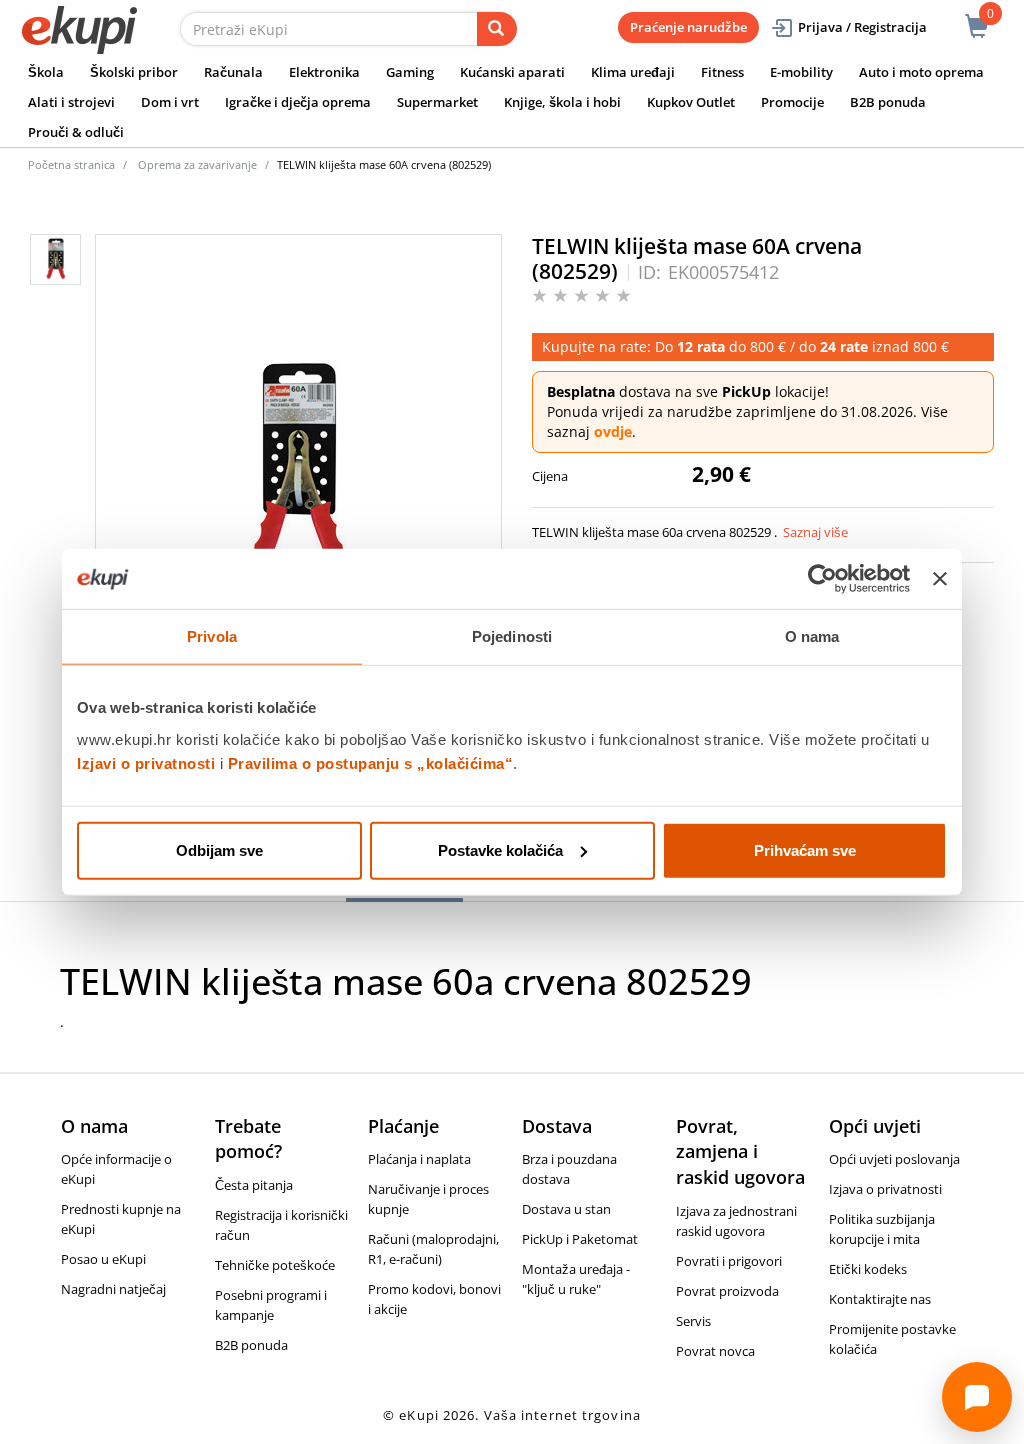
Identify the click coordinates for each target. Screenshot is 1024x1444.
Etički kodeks (868, 1269)
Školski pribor (134, 72)
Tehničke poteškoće (275, 1265)
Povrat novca (715, 1351)
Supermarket (437, 102)
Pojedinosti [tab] (512, 636)
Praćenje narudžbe (688, 27)
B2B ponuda (888, 102)
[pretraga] (497, 29)
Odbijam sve (219, 849)
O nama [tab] (812, 636)
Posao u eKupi (103, 1259)
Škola (46, 72)
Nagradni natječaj (113, 1289)
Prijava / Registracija (862, 27)
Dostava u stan (566, 1209)
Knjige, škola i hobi (562, 102)
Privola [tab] (212, 636)
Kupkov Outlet (691, 102)
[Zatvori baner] (940, 579)
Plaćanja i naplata (419, 1159)
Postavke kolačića (500, 849)
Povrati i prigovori (729, 1261)
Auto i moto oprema (921, 72)
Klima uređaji (633, 72)
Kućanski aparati (512, 72)
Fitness (722, 72)
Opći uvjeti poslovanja (894, 1159)
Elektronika (324, 72)
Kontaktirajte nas (880, 1299)
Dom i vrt (170, 102)
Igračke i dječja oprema (298, 102)
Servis (693, 1321)
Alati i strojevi (71, 102)
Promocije (792, 102)
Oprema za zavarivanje (197, 164)
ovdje (613, 431)
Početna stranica (71, 164)
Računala (233, 72)
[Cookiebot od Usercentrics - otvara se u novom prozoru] (822, 579)
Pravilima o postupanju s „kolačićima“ (371, 762)
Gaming (410, 72)
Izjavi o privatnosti (146, 762)
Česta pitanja (254, 1185)
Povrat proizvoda (727, 1291)
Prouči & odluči (76, 132)
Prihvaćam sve (805, 849)
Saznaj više (815, 532)
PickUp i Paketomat (580, 1239)
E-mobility (801, 72)
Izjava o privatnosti (885, 1189)
